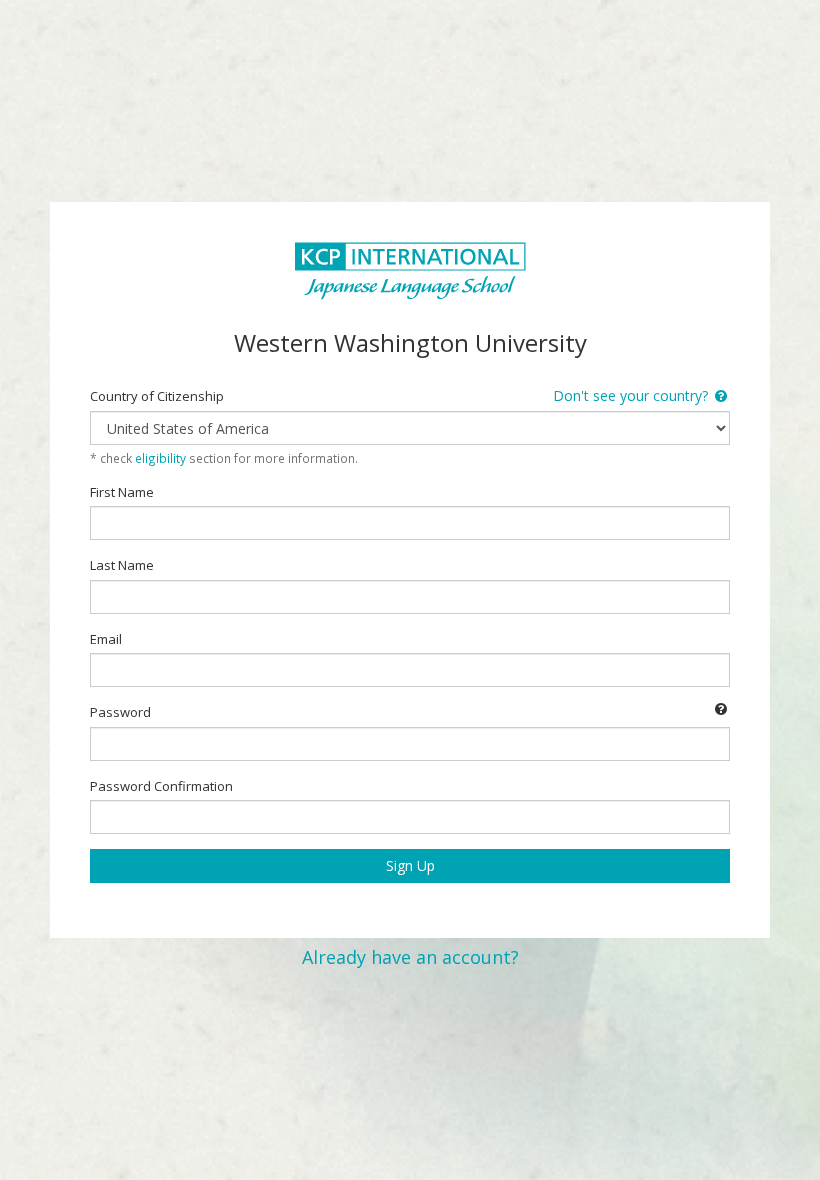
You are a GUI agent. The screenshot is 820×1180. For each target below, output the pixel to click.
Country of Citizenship (157, 396)
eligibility (160, 458)
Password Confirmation (161, 786)
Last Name (122, 565)
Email (106, 639)
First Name (122, 492)
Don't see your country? (632, 395)
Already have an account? (410, 957)
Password (120, 712)
